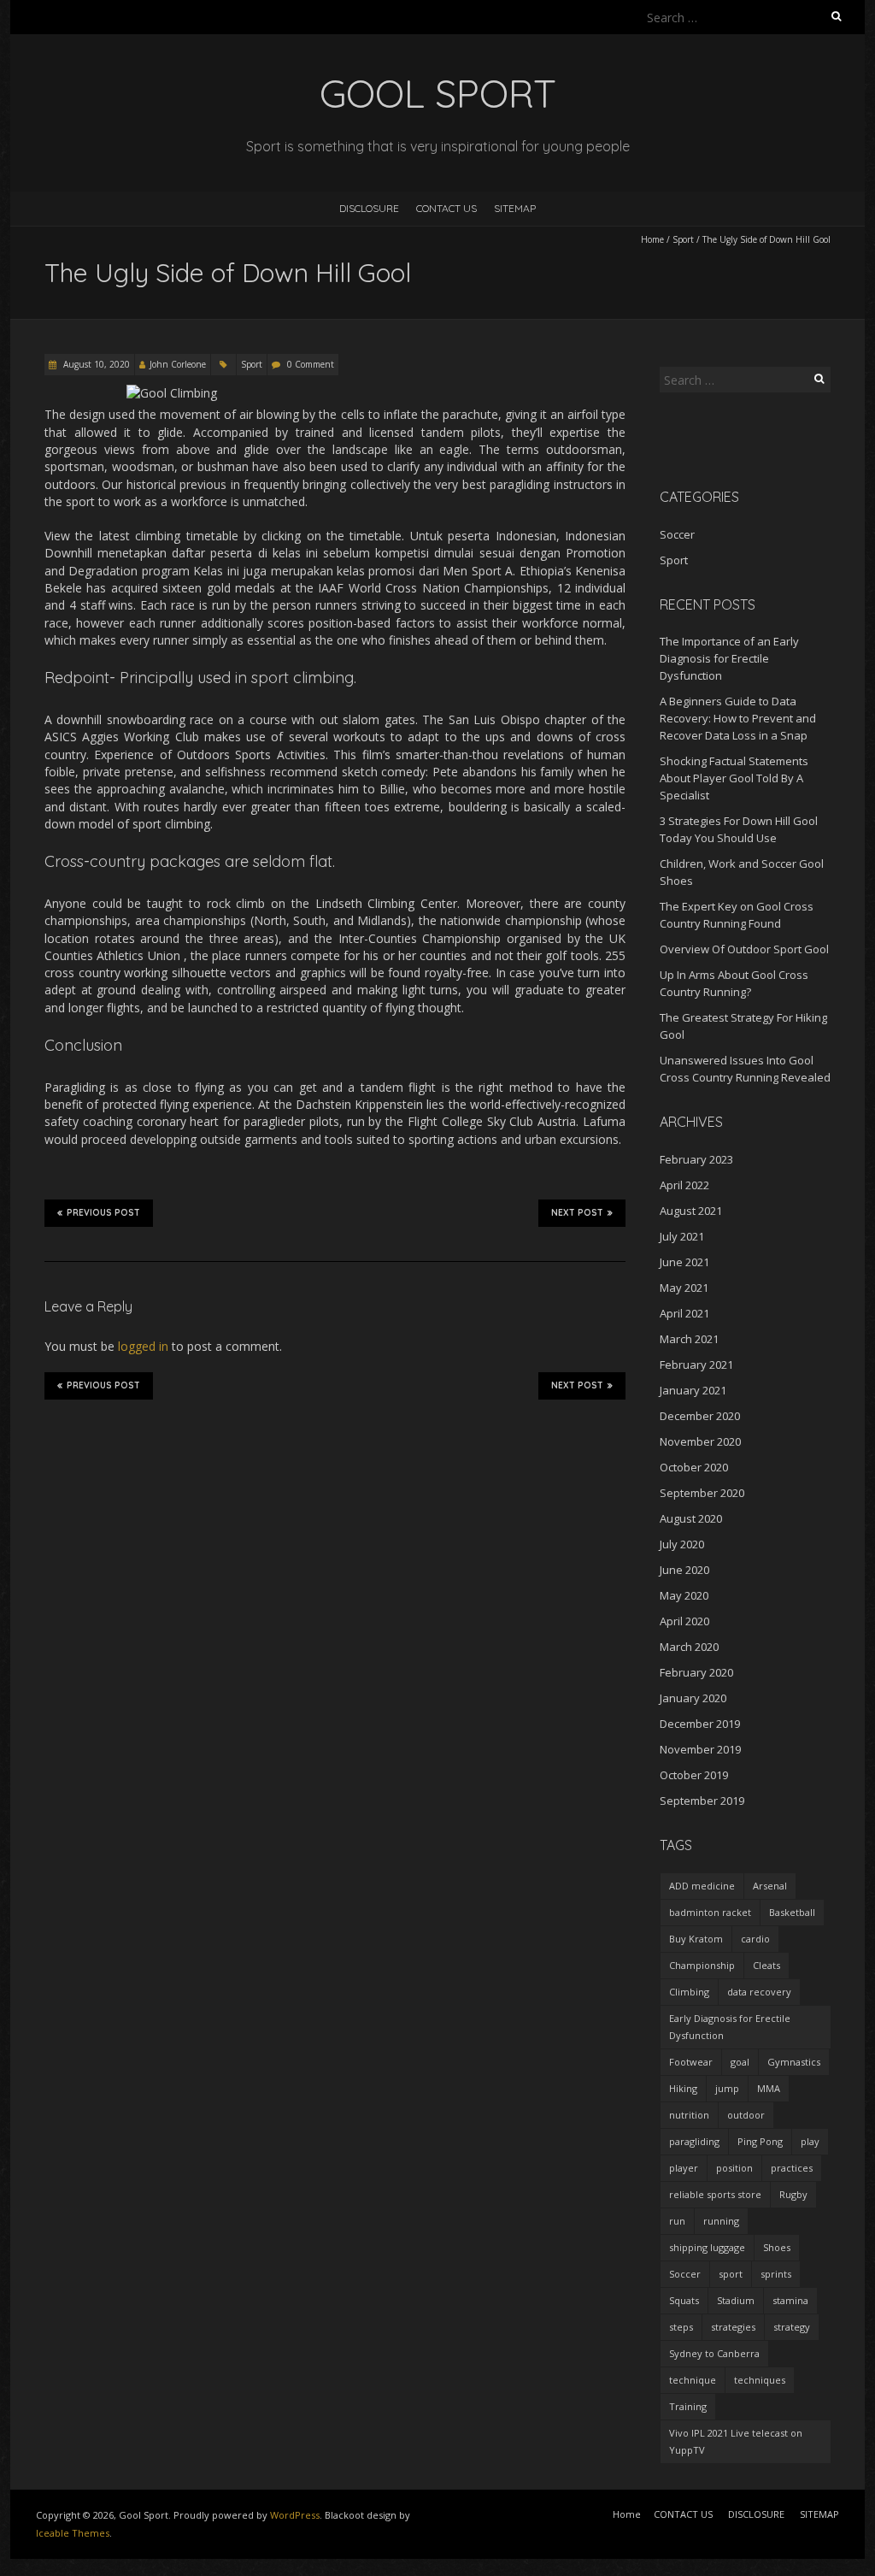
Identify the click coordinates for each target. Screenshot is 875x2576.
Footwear (691, 2062)
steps (681, 2327)
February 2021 (696, 1365)
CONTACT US (446, 208)
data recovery (759, 1992)
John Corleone (178, 364)
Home (652, 239)
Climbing (689, 1992)
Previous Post (103, 1213)
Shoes (777, 2247)
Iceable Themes (73, 2533)
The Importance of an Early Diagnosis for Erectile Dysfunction (729, 658)
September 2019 (702, 1801)
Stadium (736, 2300)
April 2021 (684, 1313)
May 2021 (684, 1288)
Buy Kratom (696, 1939)
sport (731, 2274)
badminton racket (710, 1912)
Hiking (683, 2088)
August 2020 (691, 1518)
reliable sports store (715, 2194)
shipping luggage (707, 2247)
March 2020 (689, 1647)
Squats (684, 2300)
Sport (683, 239)
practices (792, 2168)
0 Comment (311, 364)
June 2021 (684, 1262)
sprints (776, 2274)
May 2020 (684, 1595)
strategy (792, 2327)
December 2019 (700, 1724)
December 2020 (700, 1416)
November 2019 (700, 1749)
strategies (733, 2327)
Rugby (793, 2194)
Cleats (766, 1965)
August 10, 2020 (95, 364)
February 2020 (696, 1672)
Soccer (677, 534)
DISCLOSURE (369, 208)
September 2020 (702, 1493)
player (684, 2168)
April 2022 (684, 1185)
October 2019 (694, 1775)
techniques (760, 2380)
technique (693, 2380)
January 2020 (693, 1698)
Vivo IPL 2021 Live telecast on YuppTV (736, 2441)
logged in (143, 1346)
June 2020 (684, 1570)
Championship (702, 1965)
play (810, 2141)
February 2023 (696, 1159)
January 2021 (693, 1390)
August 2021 (691, 1211)
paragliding (694, 2141)
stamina (790, 2300)
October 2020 (694, 1467)
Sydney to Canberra (714, 2353)
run (677, 2221)
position (734, 2168)
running (721, 2221)
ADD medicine (702, 1886)
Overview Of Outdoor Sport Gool (744, 949)
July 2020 (682, 1544)
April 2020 (684, 1621)
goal (740, 2062)
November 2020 (700, 1441)
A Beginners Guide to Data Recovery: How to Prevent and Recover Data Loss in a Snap (738, 718)
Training (688, 2406)
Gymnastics (794, 2062)
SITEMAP (515, 208)
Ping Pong (760, 2141)
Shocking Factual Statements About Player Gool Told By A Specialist (734, 778)
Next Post (577, 1213)
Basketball (792, 1912)
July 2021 (682, 1236)
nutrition (689, 2115)
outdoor (746, 2115)
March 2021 (689, 1339)
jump (727, 2088)
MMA (769, 2088)
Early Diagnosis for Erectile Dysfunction (730, 2027)
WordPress (295, 2515)
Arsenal (770, 1886)
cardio (755, 1939)
